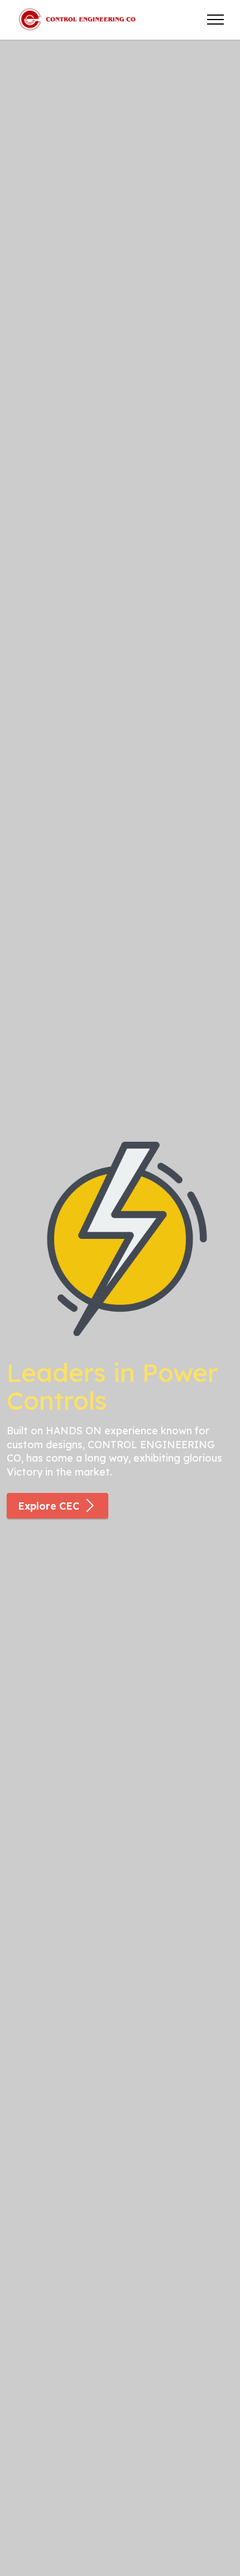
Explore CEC (49, 1506)
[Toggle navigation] (216, 20)
